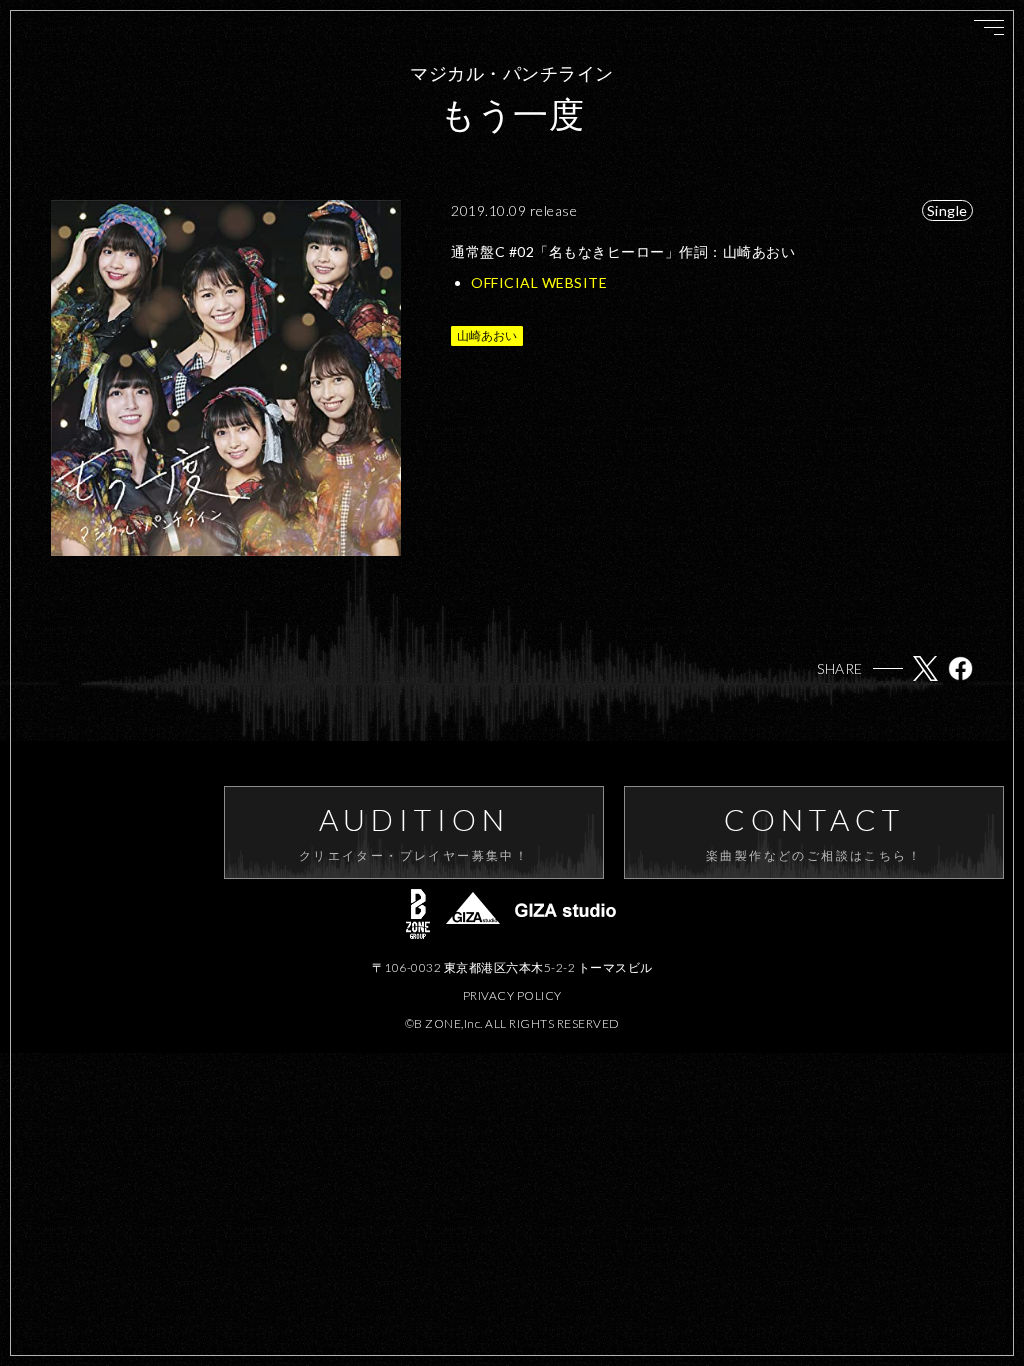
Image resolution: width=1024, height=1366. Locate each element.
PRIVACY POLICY (512, 995)
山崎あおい (487, 335)
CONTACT (814, 832)
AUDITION (414, 832)
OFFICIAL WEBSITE (539, 282)
